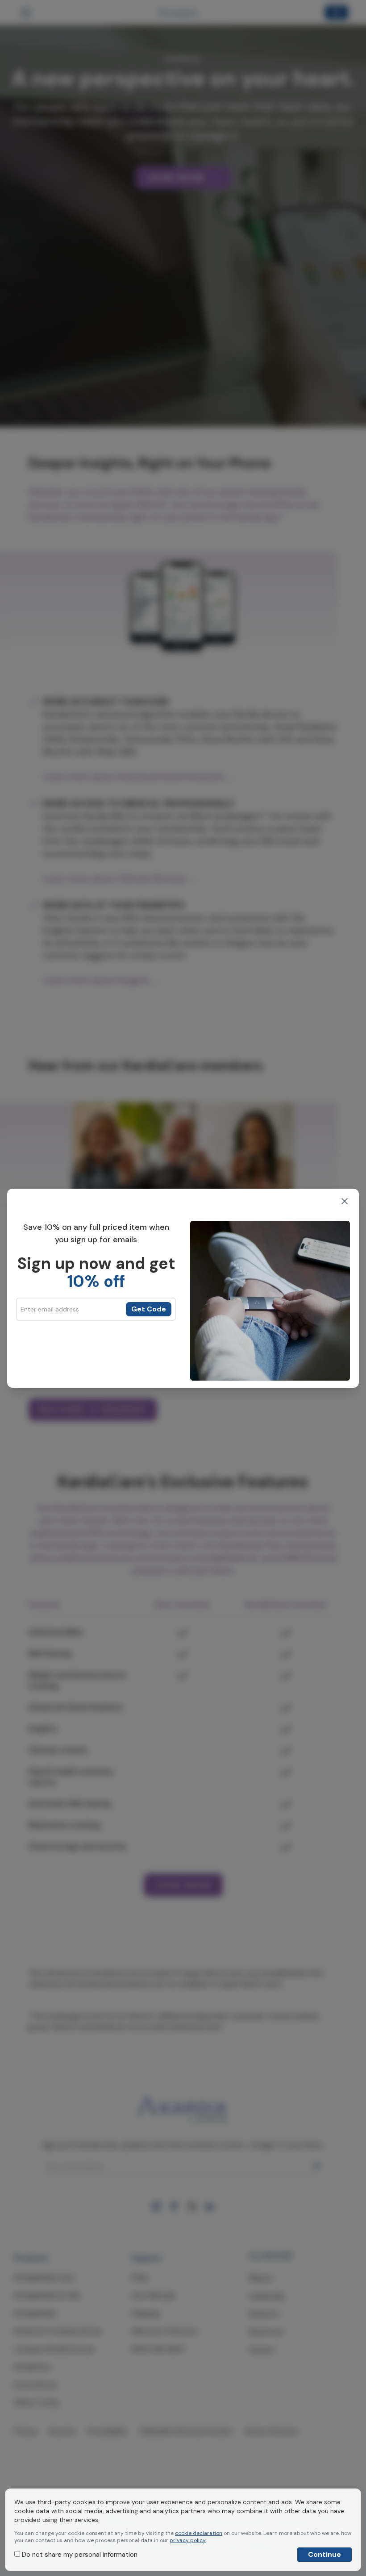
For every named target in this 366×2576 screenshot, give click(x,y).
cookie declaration (199, 2533)
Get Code (149, 1309)
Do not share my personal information (79, 2555)
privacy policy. (188, 2540)
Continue (324, 2554)
